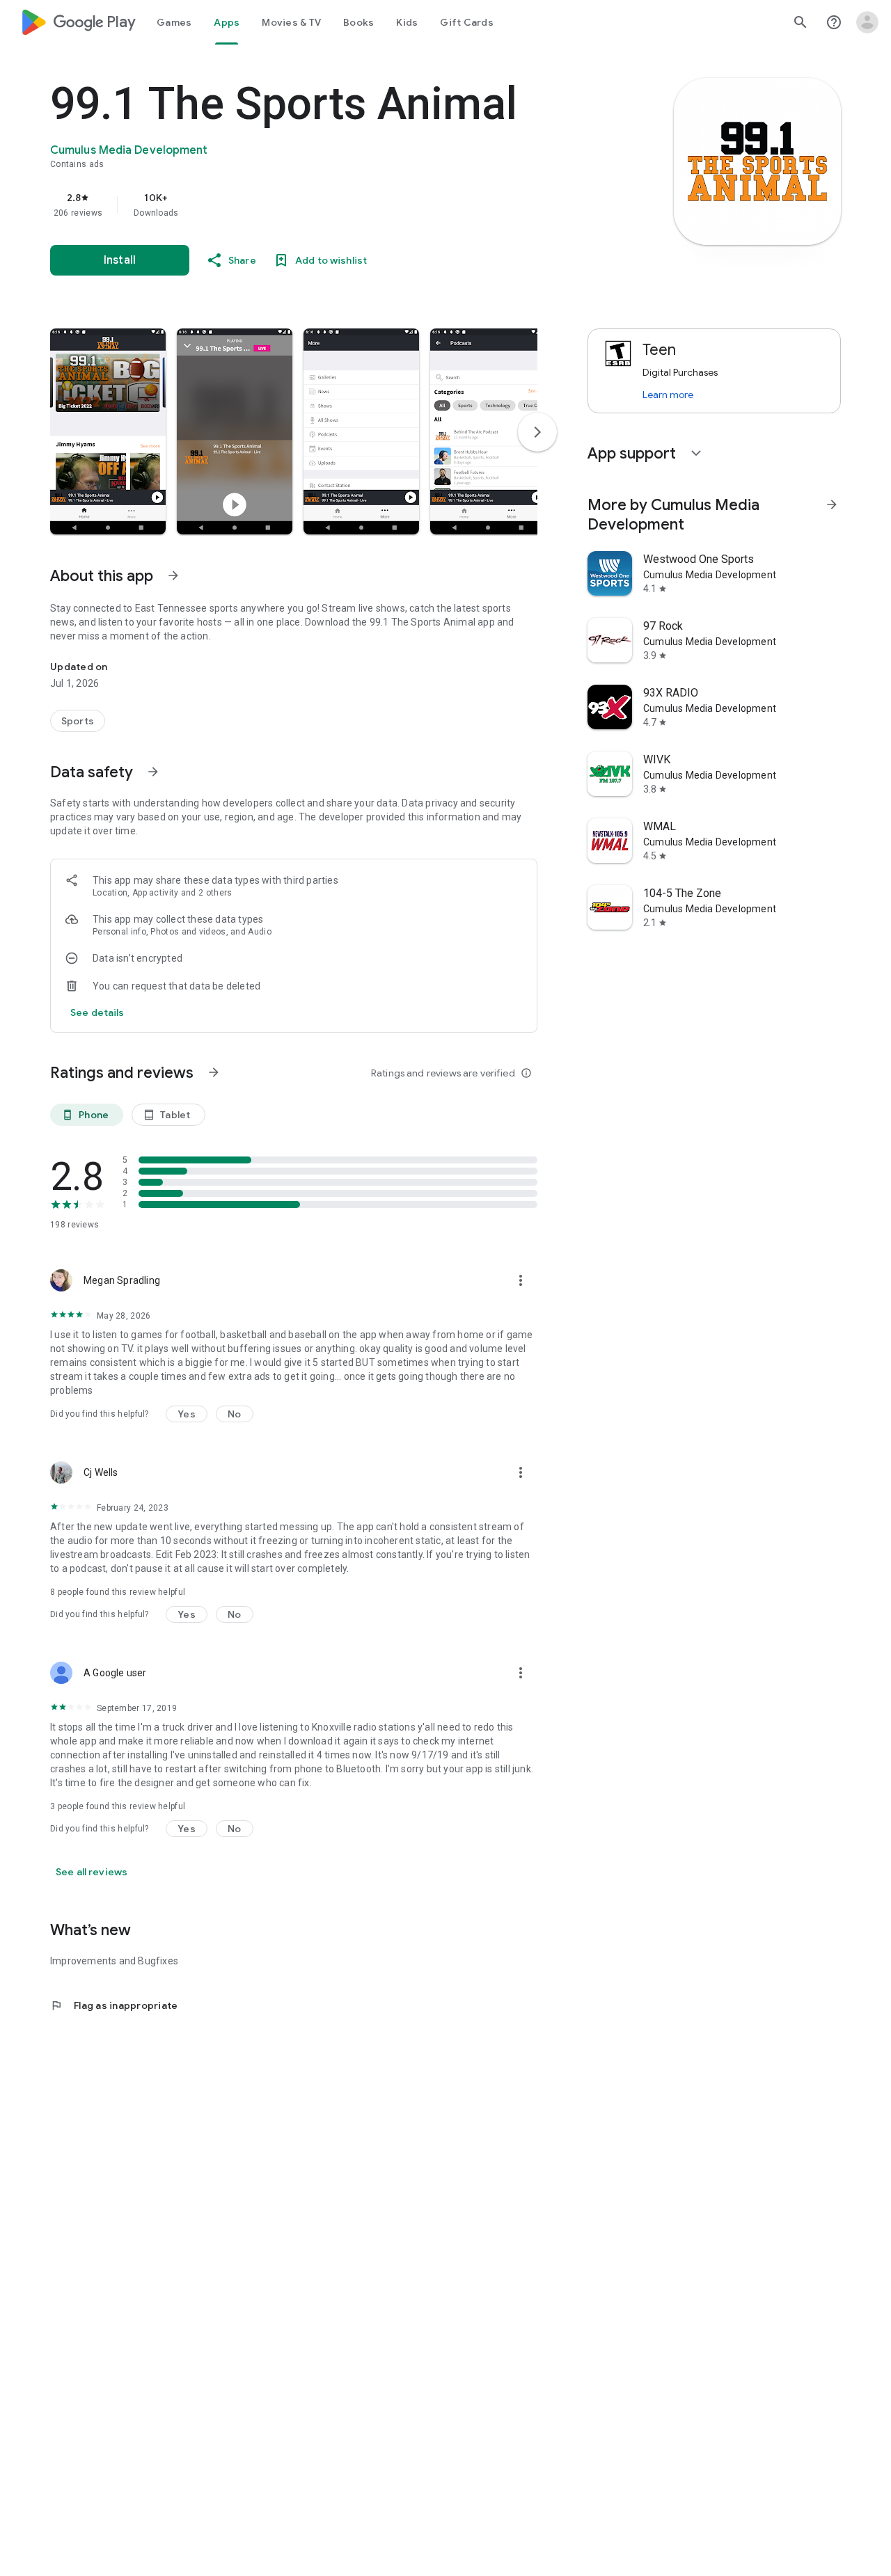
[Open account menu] (867, 22)
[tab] (174, 22)
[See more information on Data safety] (153, 772)
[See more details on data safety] (97, 1012)
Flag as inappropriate (114, 2005)
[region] (329, 205)
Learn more (668, 395)
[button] (108, 431)
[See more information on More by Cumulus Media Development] (832, 504)
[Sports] (78, 721)
